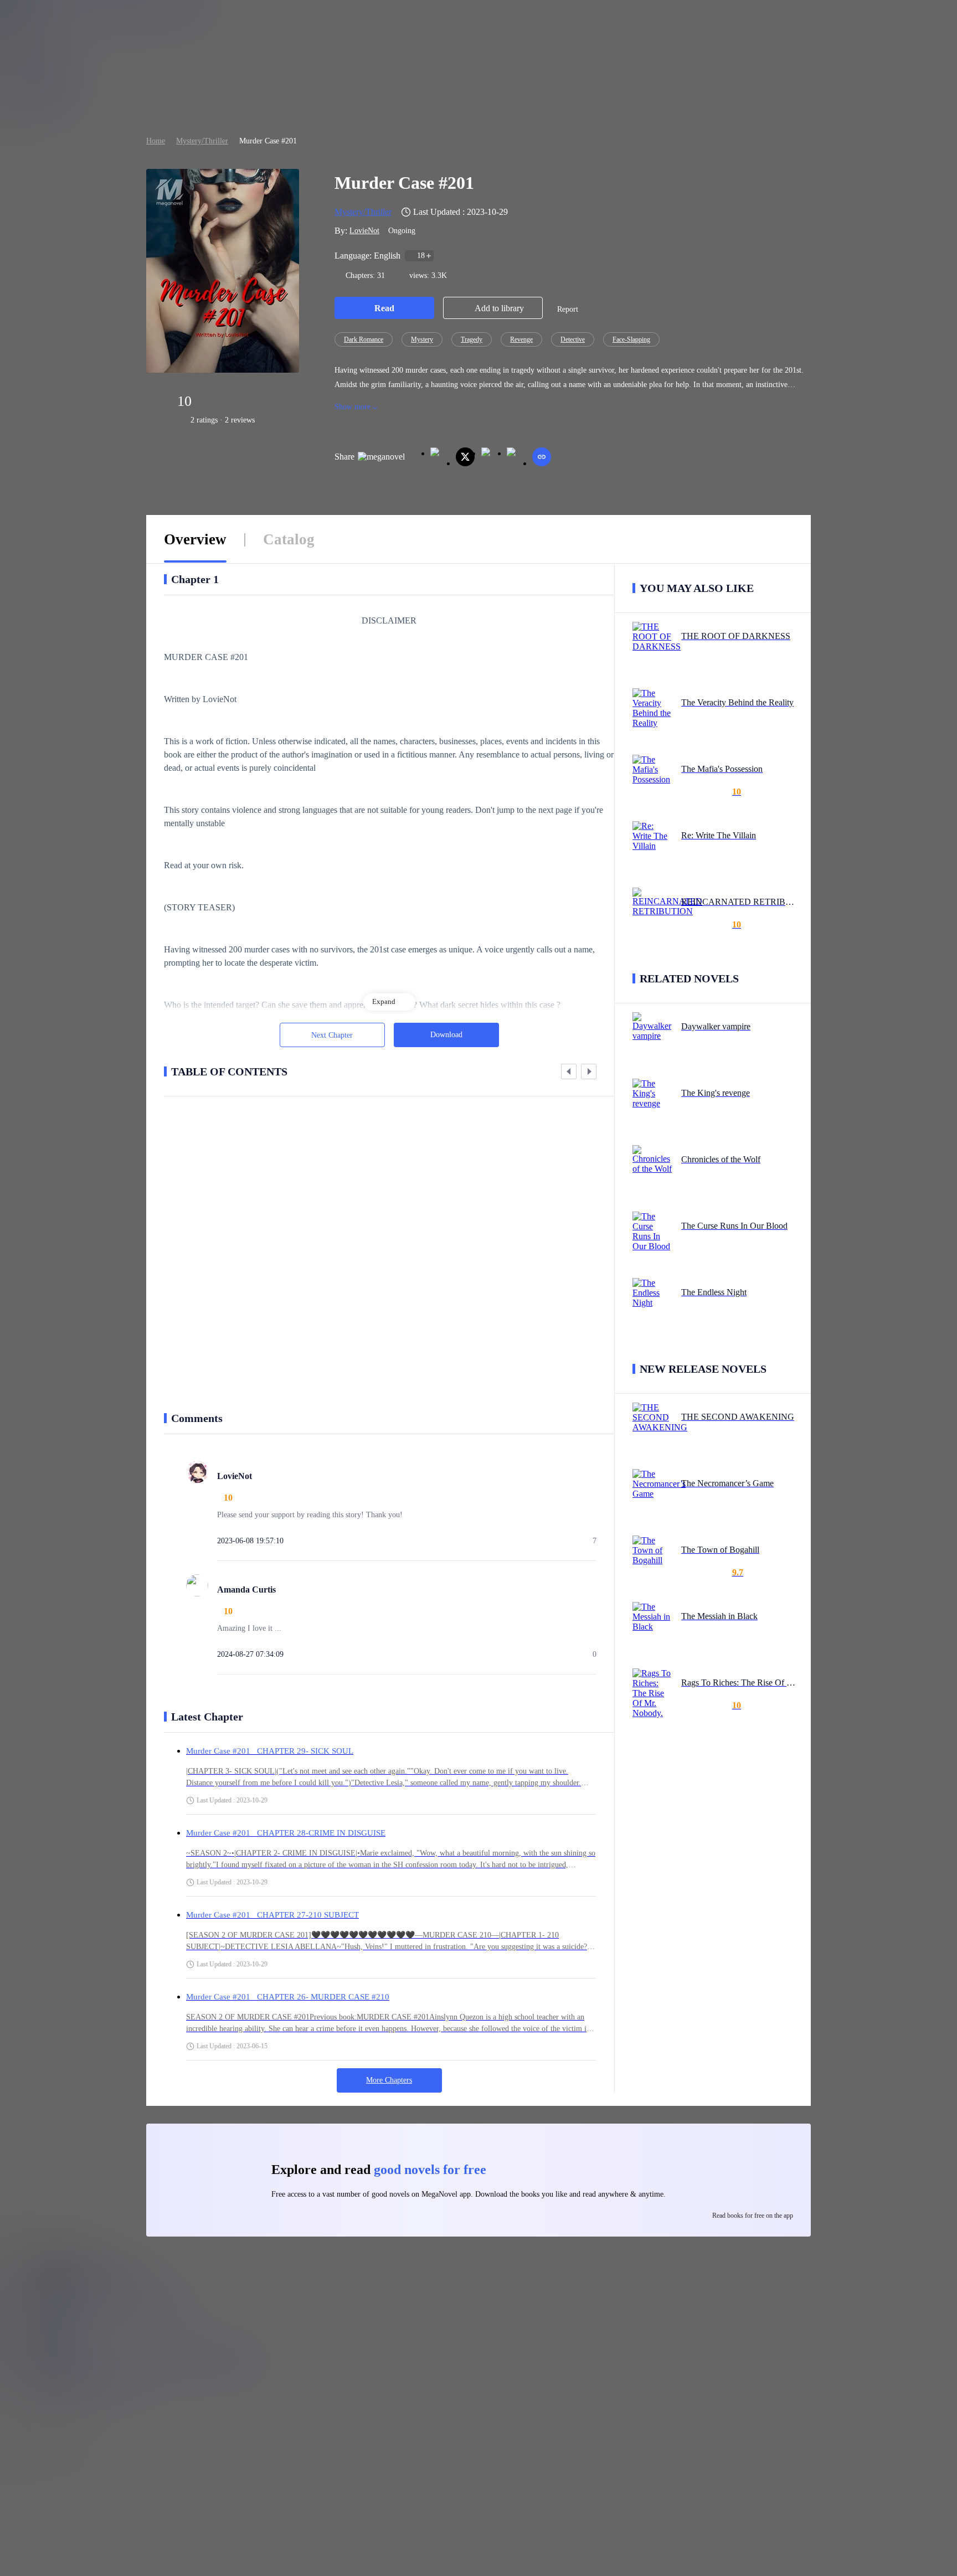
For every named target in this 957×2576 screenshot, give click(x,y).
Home (156, 141)
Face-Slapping (631, 339)
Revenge (521, 339)
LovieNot (364, 231)
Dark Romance (364, 339)
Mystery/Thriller (202, 141)
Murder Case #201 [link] (268, 141)
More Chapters (389, 2080)
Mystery (422, 339)
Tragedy (472, 339)
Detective (573, 339)
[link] (156, 141)
